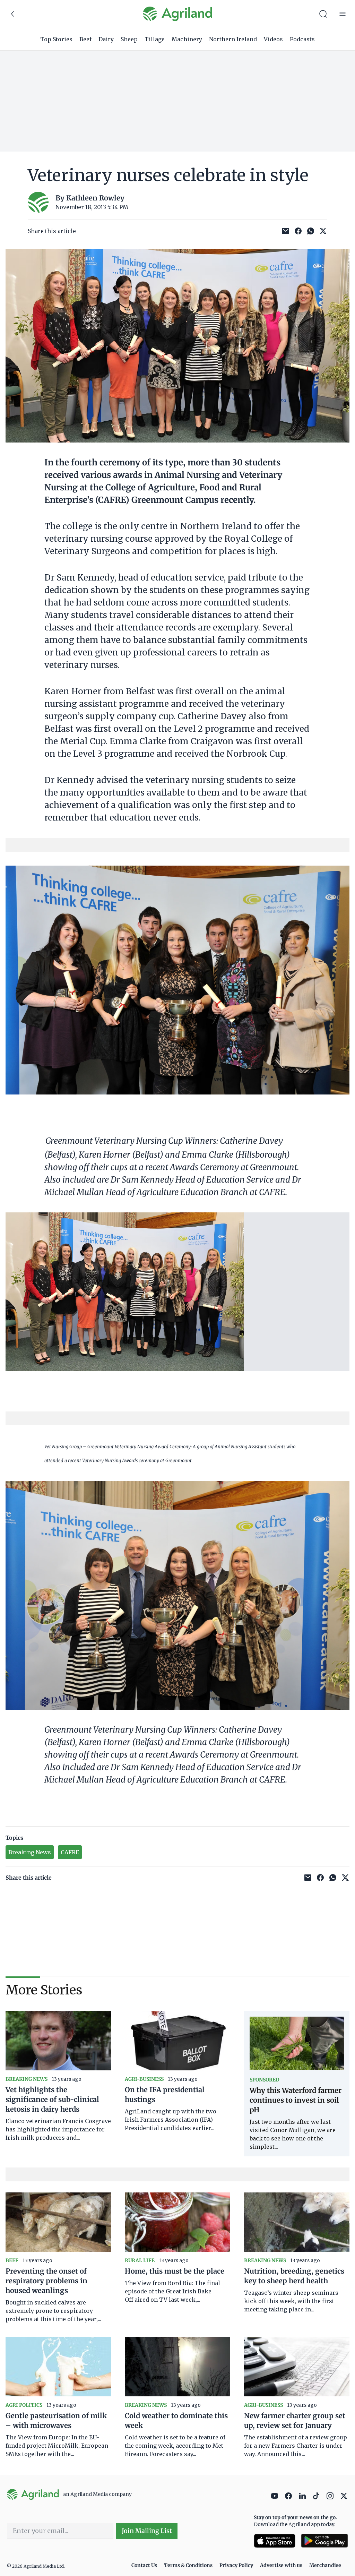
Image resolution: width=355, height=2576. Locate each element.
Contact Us (144, 2565)
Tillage (155, 39)
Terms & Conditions (188, 2565)
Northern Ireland (233, 39)
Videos (273, 39)
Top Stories (56, 39)
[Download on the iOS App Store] (275, 2541)
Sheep (129, 39)
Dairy (106, 39)
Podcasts (302, 39)
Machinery (187, 39)
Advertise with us (281, 2565)
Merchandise (325, 2565)
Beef (85, 39)
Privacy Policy (236, 2565)
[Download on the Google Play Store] (324, 2541)
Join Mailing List (147, 2531)
